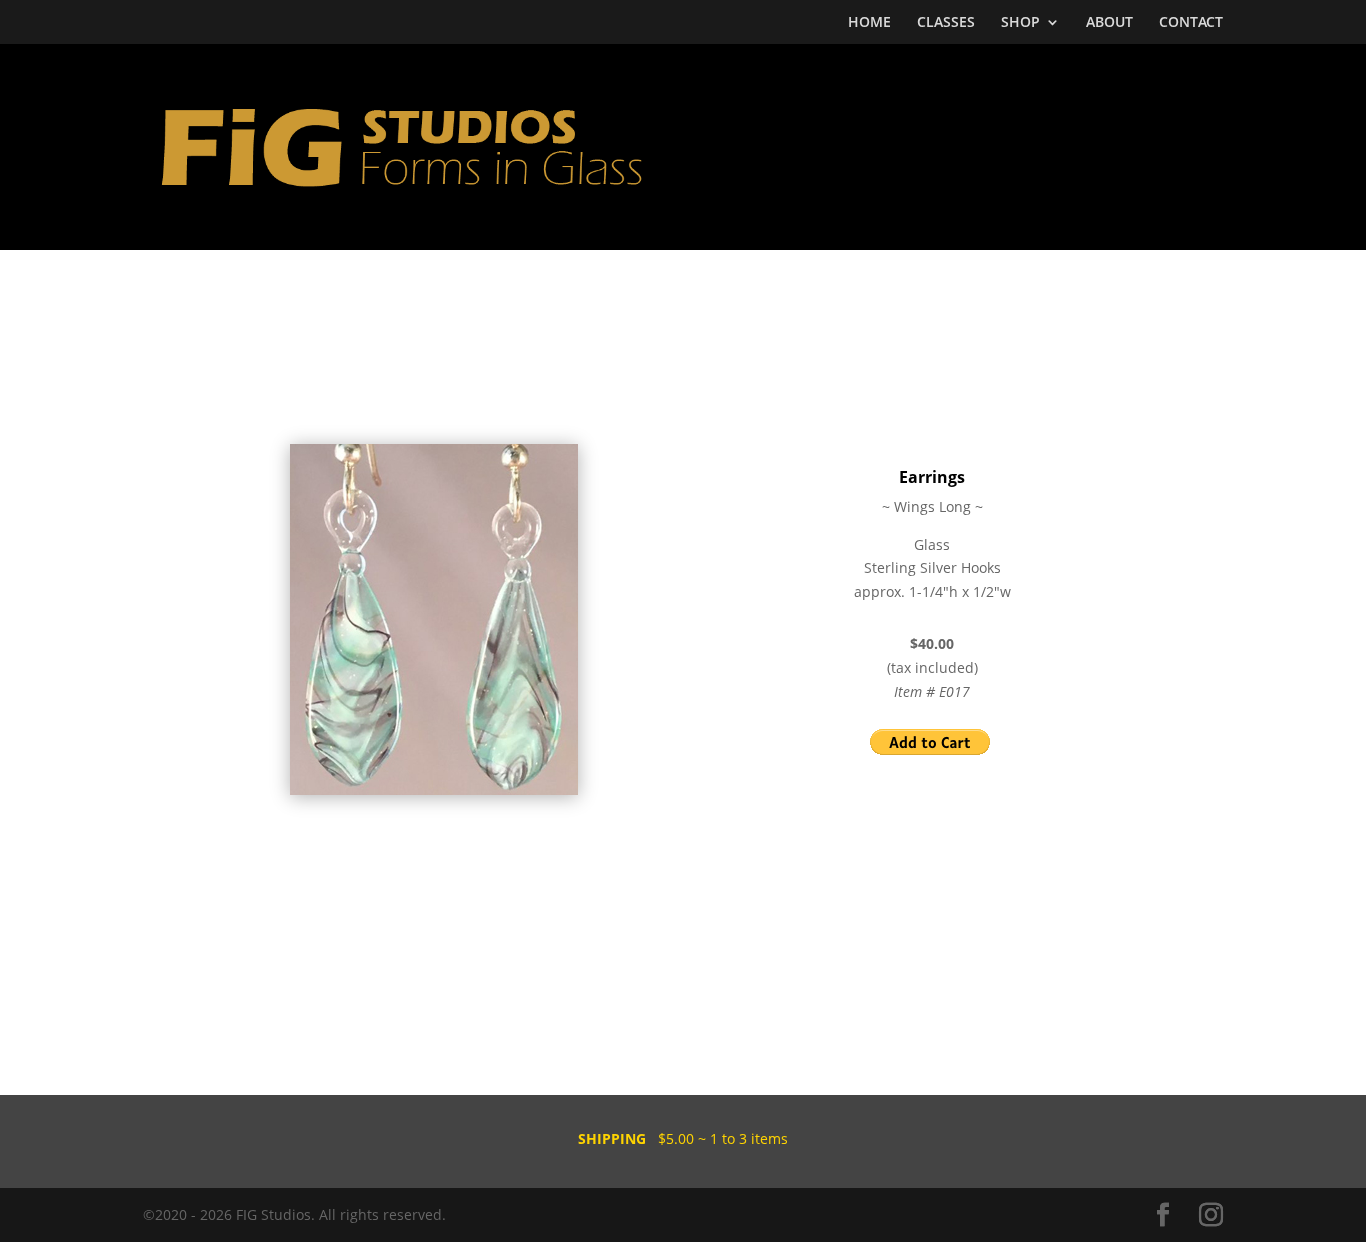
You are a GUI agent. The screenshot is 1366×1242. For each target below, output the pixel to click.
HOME (869, 23)
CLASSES (946, 23)
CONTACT (1191, 23)
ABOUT (1109, 23)
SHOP (1020, 23)
